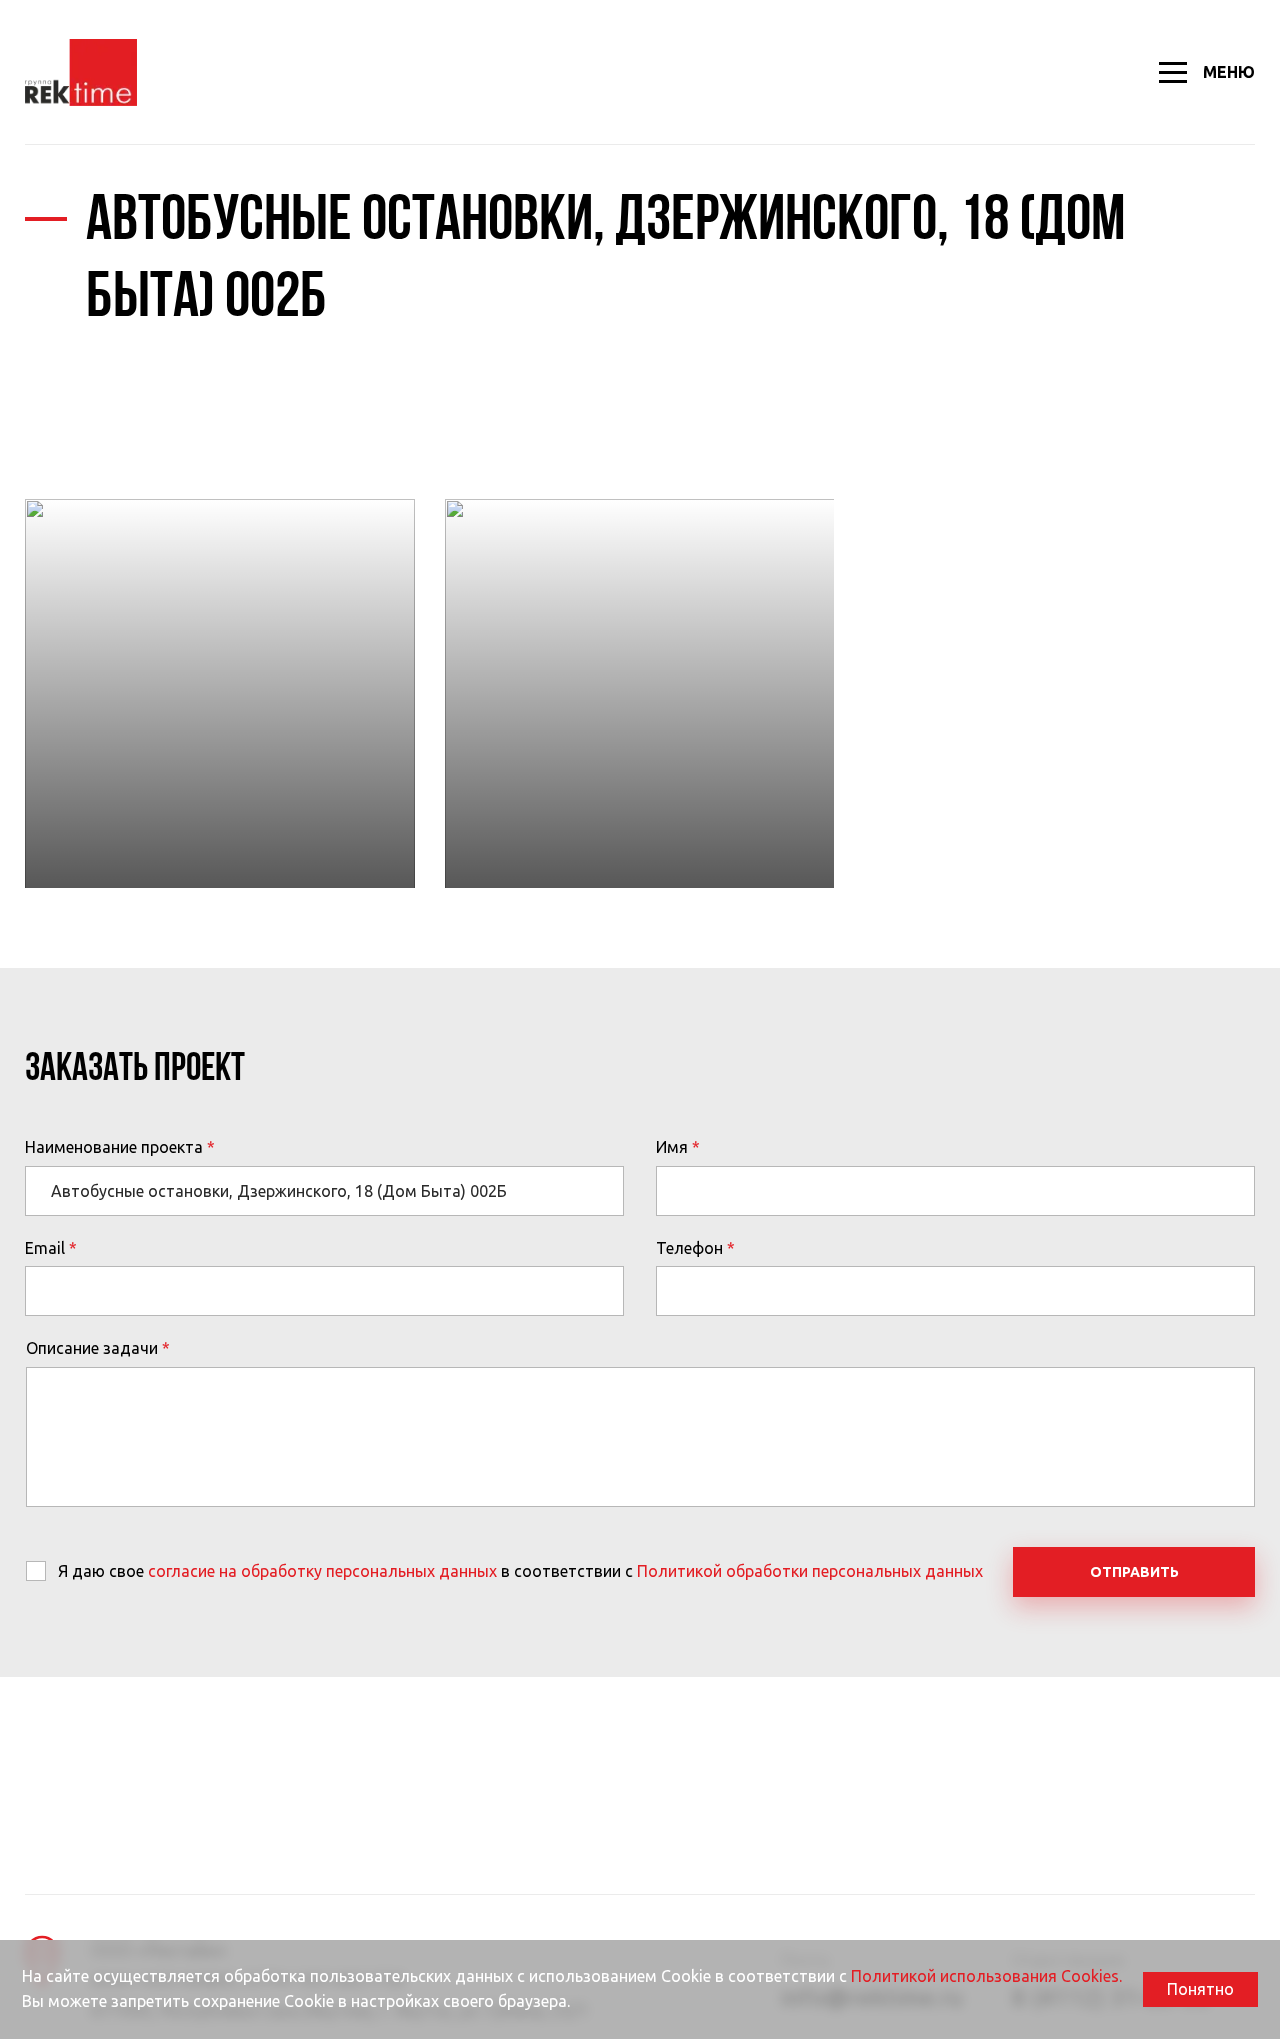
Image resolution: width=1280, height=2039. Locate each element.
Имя (672, 1147)
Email (45, 1248)
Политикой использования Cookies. (986, 1976)
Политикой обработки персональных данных (810, 1571)
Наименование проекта (114, 1147)
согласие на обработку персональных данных (322, 1571)
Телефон (689, 1248)
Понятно (1200, 1989)
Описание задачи (92, 1348)
